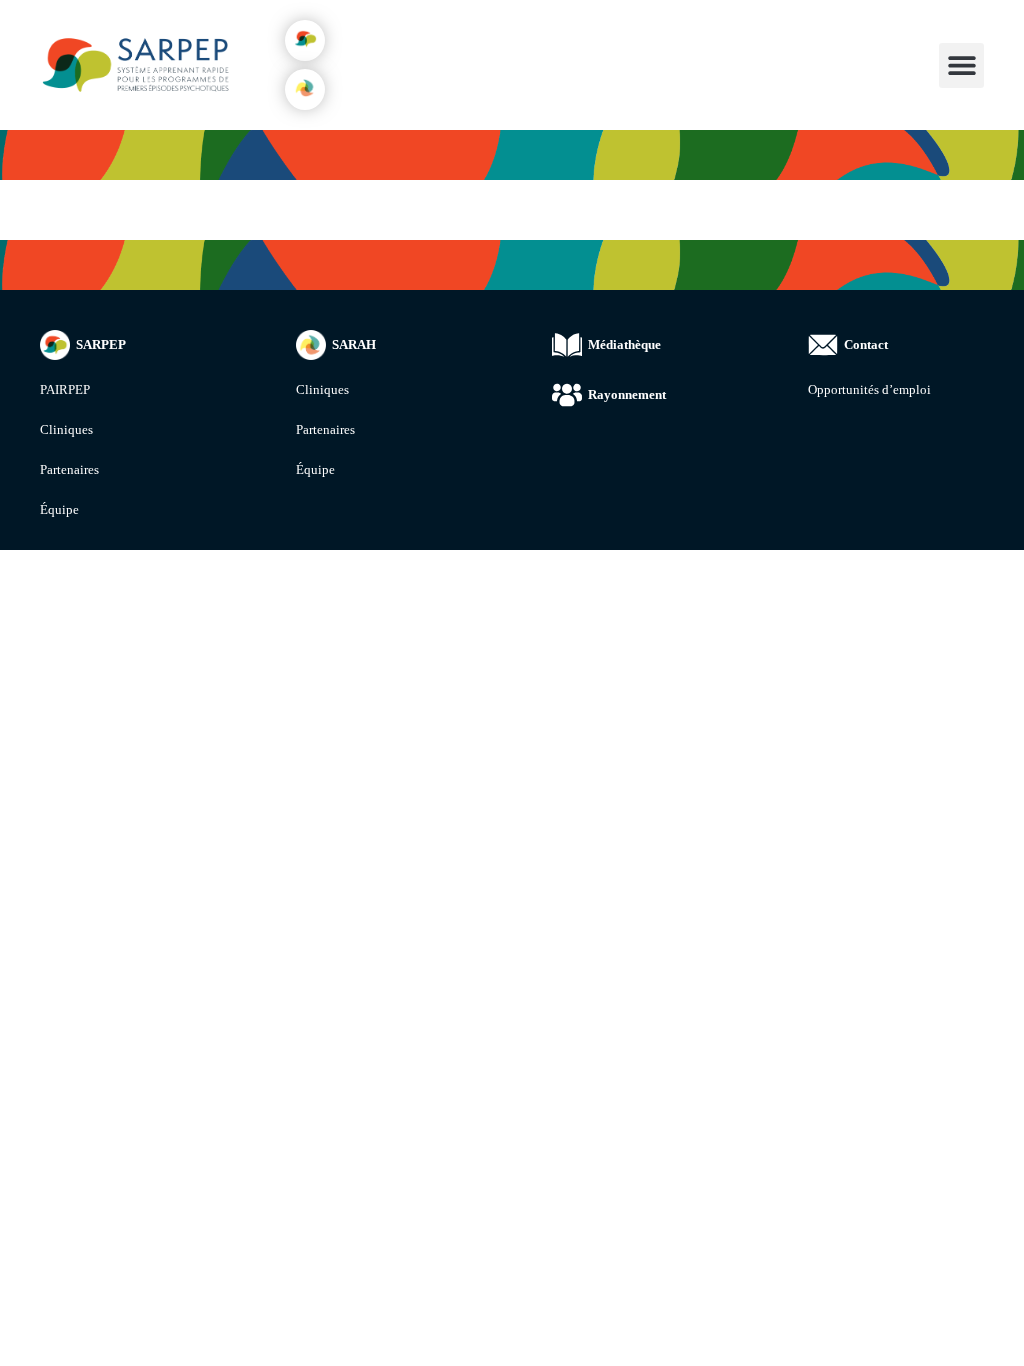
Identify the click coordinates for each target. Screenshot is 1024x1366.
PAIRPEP (65, 389)
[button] (305, 40)
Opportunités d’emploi (869, 389)
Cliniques (66, 429)
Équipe (59, 509)
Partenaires (69, 469)
